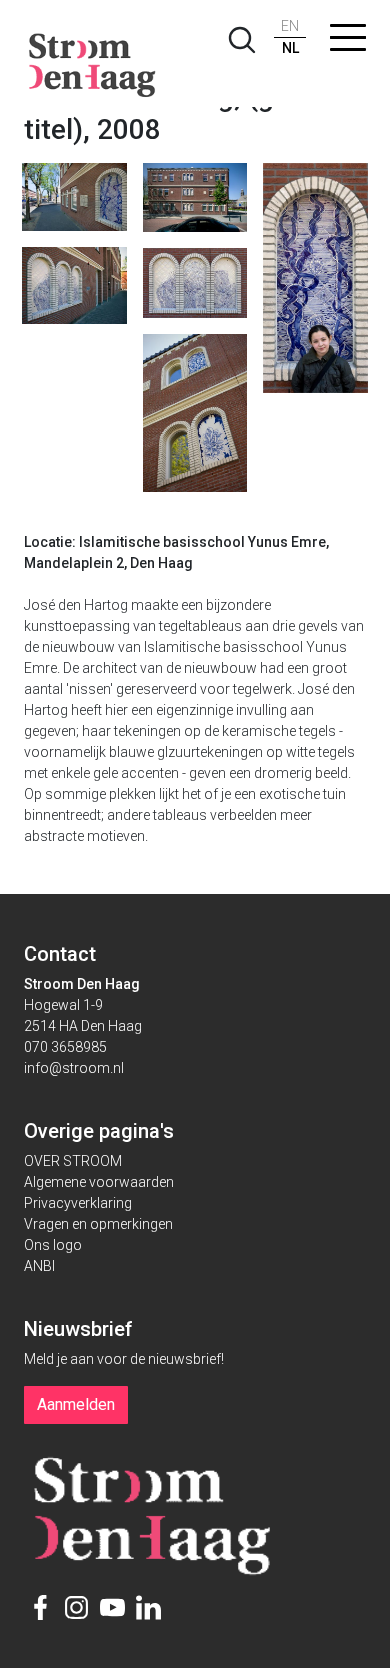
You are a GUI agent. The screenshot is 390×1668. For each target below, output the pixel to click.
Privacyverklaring (78, 1203)
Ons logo (53, 1245)
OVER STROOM (73, 1161)
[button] (348, 42)
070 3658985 (65, 1047)
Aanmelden (76, 1404)
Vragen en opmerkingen (98, 1224)
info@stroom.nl (74, 1068)
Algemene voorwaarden (99, 1182)
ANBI (39, 1266)
